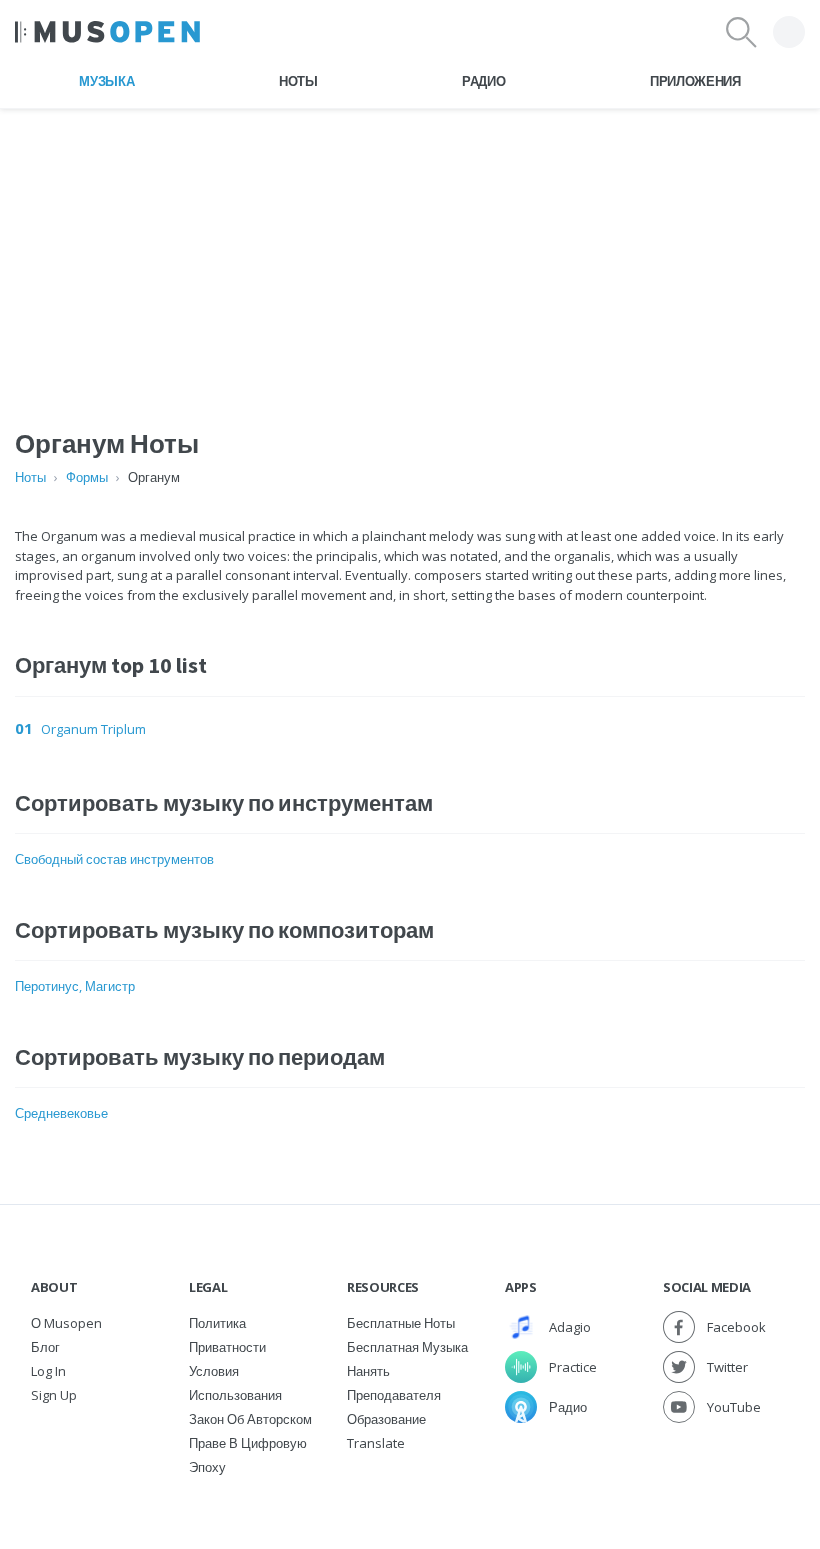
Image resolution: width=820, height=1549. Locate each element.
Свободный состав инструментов (114, 859)
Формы (87, 477)
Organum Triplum (93, 729)
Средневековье (61, 1113)
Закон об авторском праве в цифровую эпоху (250, 1443)
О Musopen (66, 1323)
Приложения (695, 81)
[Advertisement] (410, 249)
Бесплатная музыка (407, 1347)
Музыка (106, 81)
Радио (483, 81)
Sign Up (54, 1395)
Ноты (298, 81)
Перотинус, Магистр (75, 986)
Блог (45, 1347)
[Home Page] (107, 32)
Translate (376, 1443)
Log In (48, 1371)
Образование (386, 1419)
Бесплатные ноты (401, 1323)
